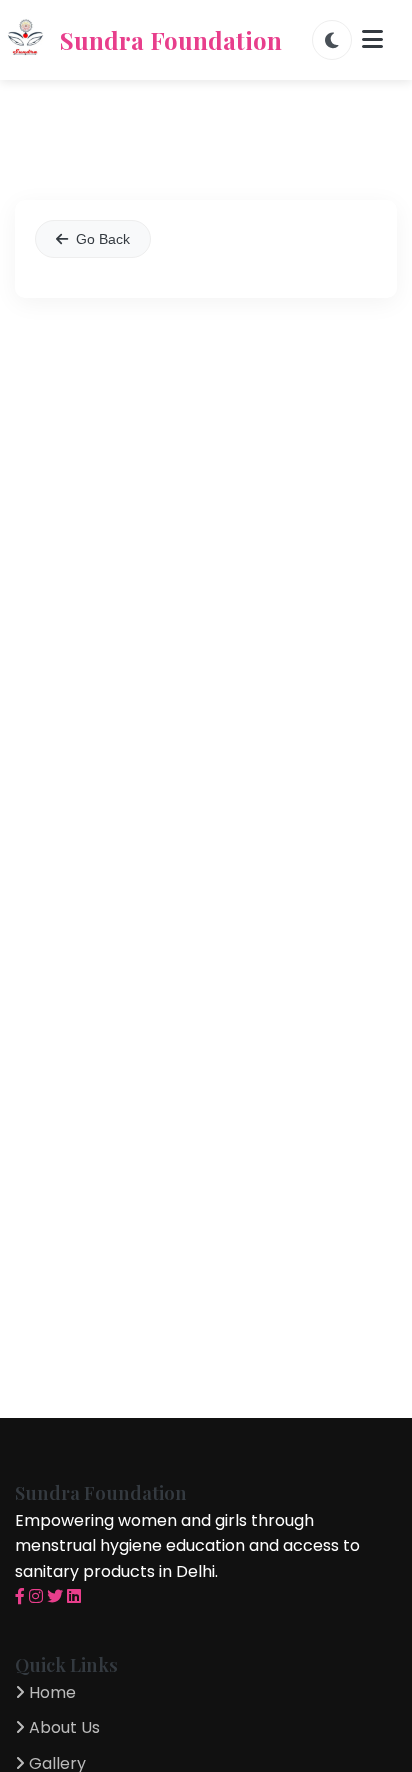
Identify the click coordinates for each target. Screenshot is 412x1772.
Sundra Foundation (171, 40)
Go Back (103, 239)
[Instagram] (36, 1596)
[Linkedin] (74, 1596)
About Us (62, 1727)
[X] (55, 1596)
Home (50, 1692)
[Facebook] (20, 1596)
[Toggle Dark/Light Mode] (332, 40)
